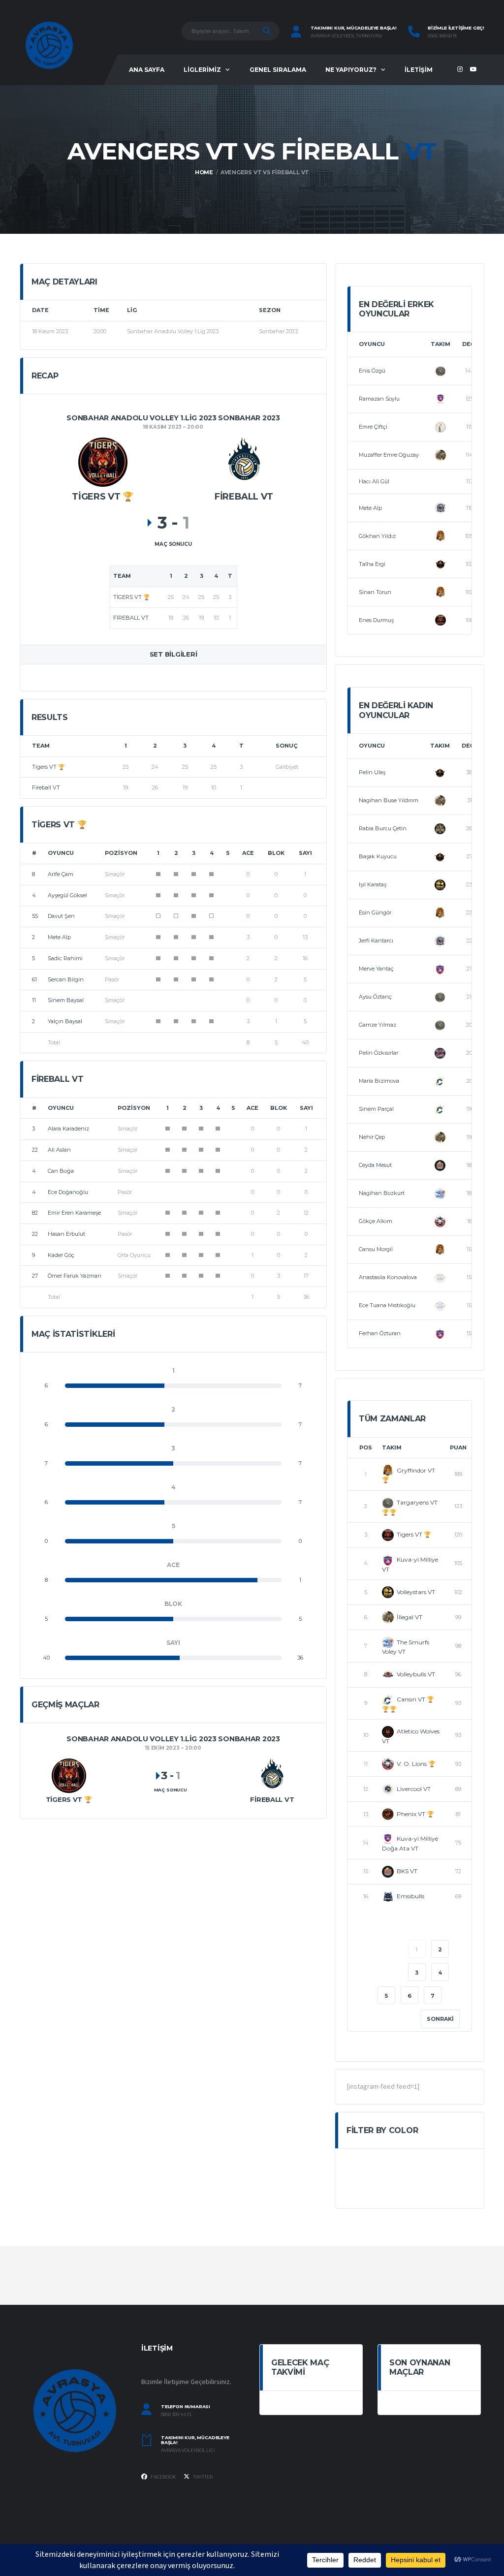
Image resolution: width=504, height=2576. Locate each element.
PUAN (458, 1447)
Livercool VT (414, 1789)
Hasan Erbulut (66, 1234)
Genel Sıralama (278, 70)
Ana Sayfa (147, 70)
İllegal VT (409, 1617)
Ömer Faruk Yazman (75, 1276)
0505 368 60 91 (442, 36)
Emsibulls (410, 1896)
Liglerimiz (202, 70)
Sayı (305, 853)
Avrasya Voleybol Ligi (188, 2450)
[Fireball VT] (244, 461)
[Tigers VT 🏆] (103, 461)
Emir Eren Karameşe (74, 1213)
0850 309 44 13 (176, 2415)
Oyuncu (61, 853)
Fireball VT (46, 787)
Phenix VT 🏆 (415, 1814)
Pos (366, 1447)
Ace (248, 853)
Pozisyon (121, 853)
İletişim (419, 70)
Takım (441, 344)
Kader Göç (61, 1255)
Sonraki (440, 2019)
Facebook (163, 2477)
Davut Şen (61, 916)
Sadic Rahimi (65, 958)
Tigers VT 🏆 (48, 767)
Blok (276, 853)
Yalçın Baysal (65, 1021)
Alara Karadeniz (68, 1129)
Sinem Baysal (66, 1000)
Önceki (377, 1949)
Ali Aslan (59, 1150)
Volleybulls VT (416, 1674)
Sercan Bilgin (66, 979)
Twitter (202, 2477)
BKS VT (407, 1871)
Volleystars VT (416, 1592)
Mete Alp (59, 937)
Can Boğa (61, 1171)
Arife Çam (61, 874)
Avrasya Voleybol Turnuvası (346, 36)
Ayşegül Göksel (67, 895)
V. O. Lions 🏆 (416, 1764)
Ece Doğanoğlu (68, 1192)
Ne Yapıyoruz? (351, 70)
